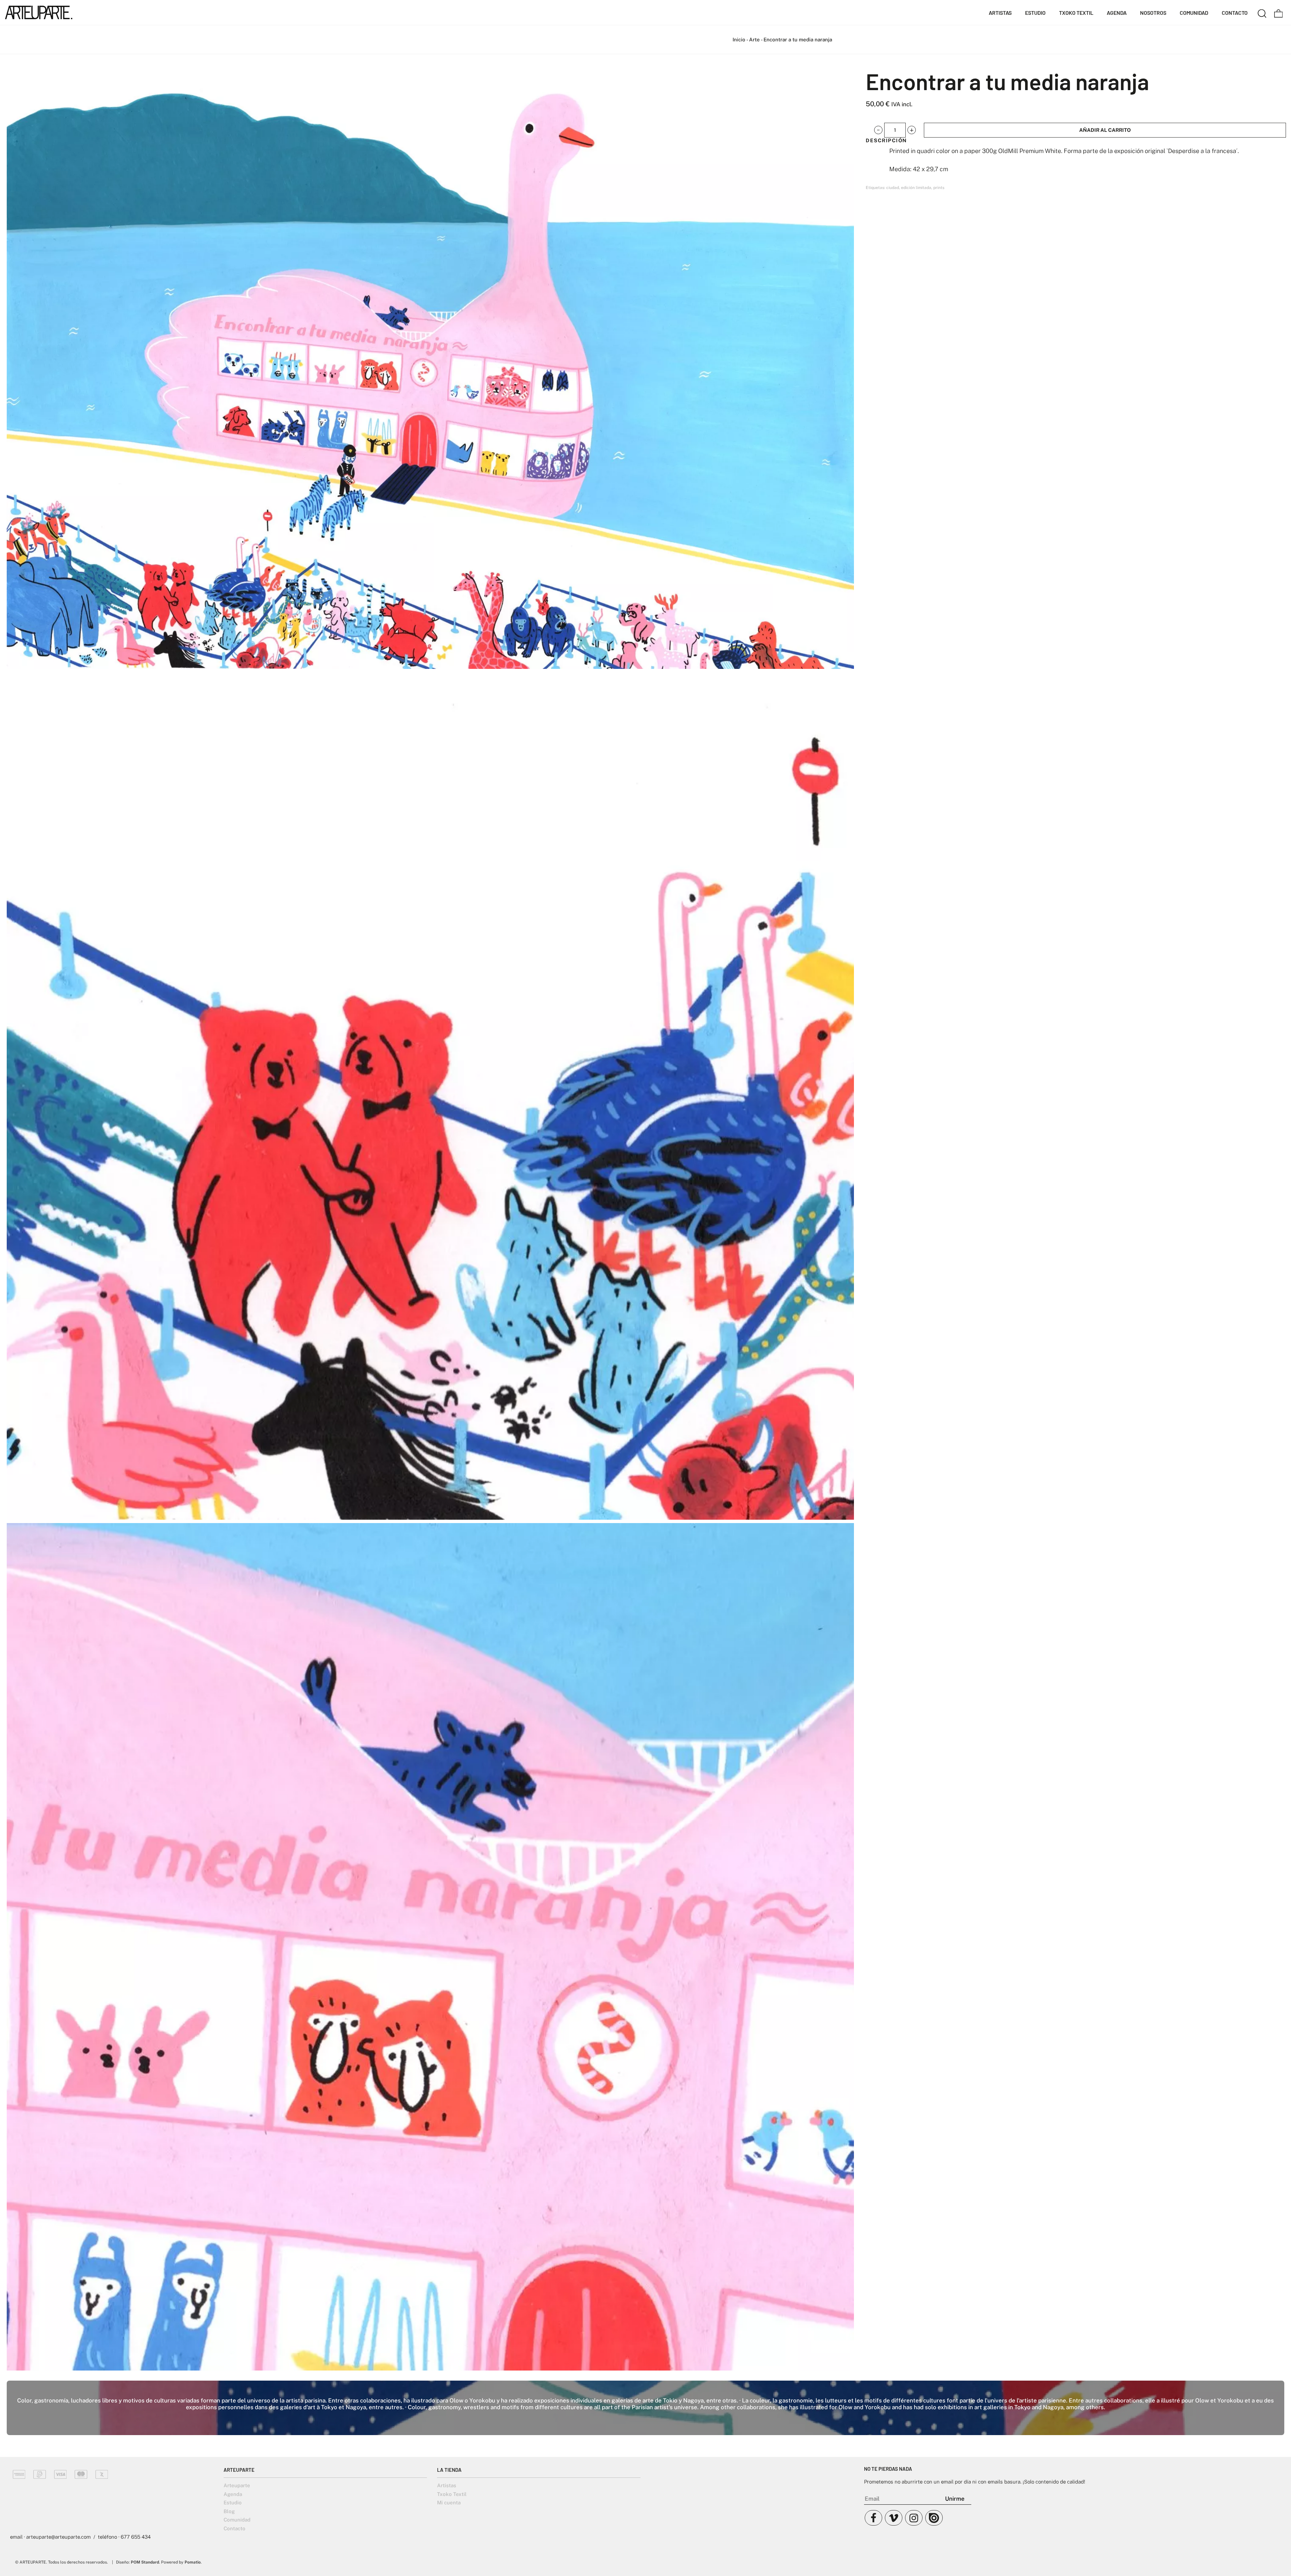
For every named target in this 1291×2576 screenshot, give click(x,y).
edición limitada (916, 188)
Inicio (739, 40)
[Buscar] (1262, 12)
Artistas (447, 2485)
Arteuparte (237, 2485)
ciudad (893, 188)
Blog (229, 2511)
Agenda (233, 2494)
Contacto (234, 2528)
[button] (878, 130)
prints (939, 188)
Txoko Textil (452, 2494)
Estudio (233, 2503)
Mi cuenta (449, 2503)
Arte (754, 40)
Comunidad (237, 2520)
